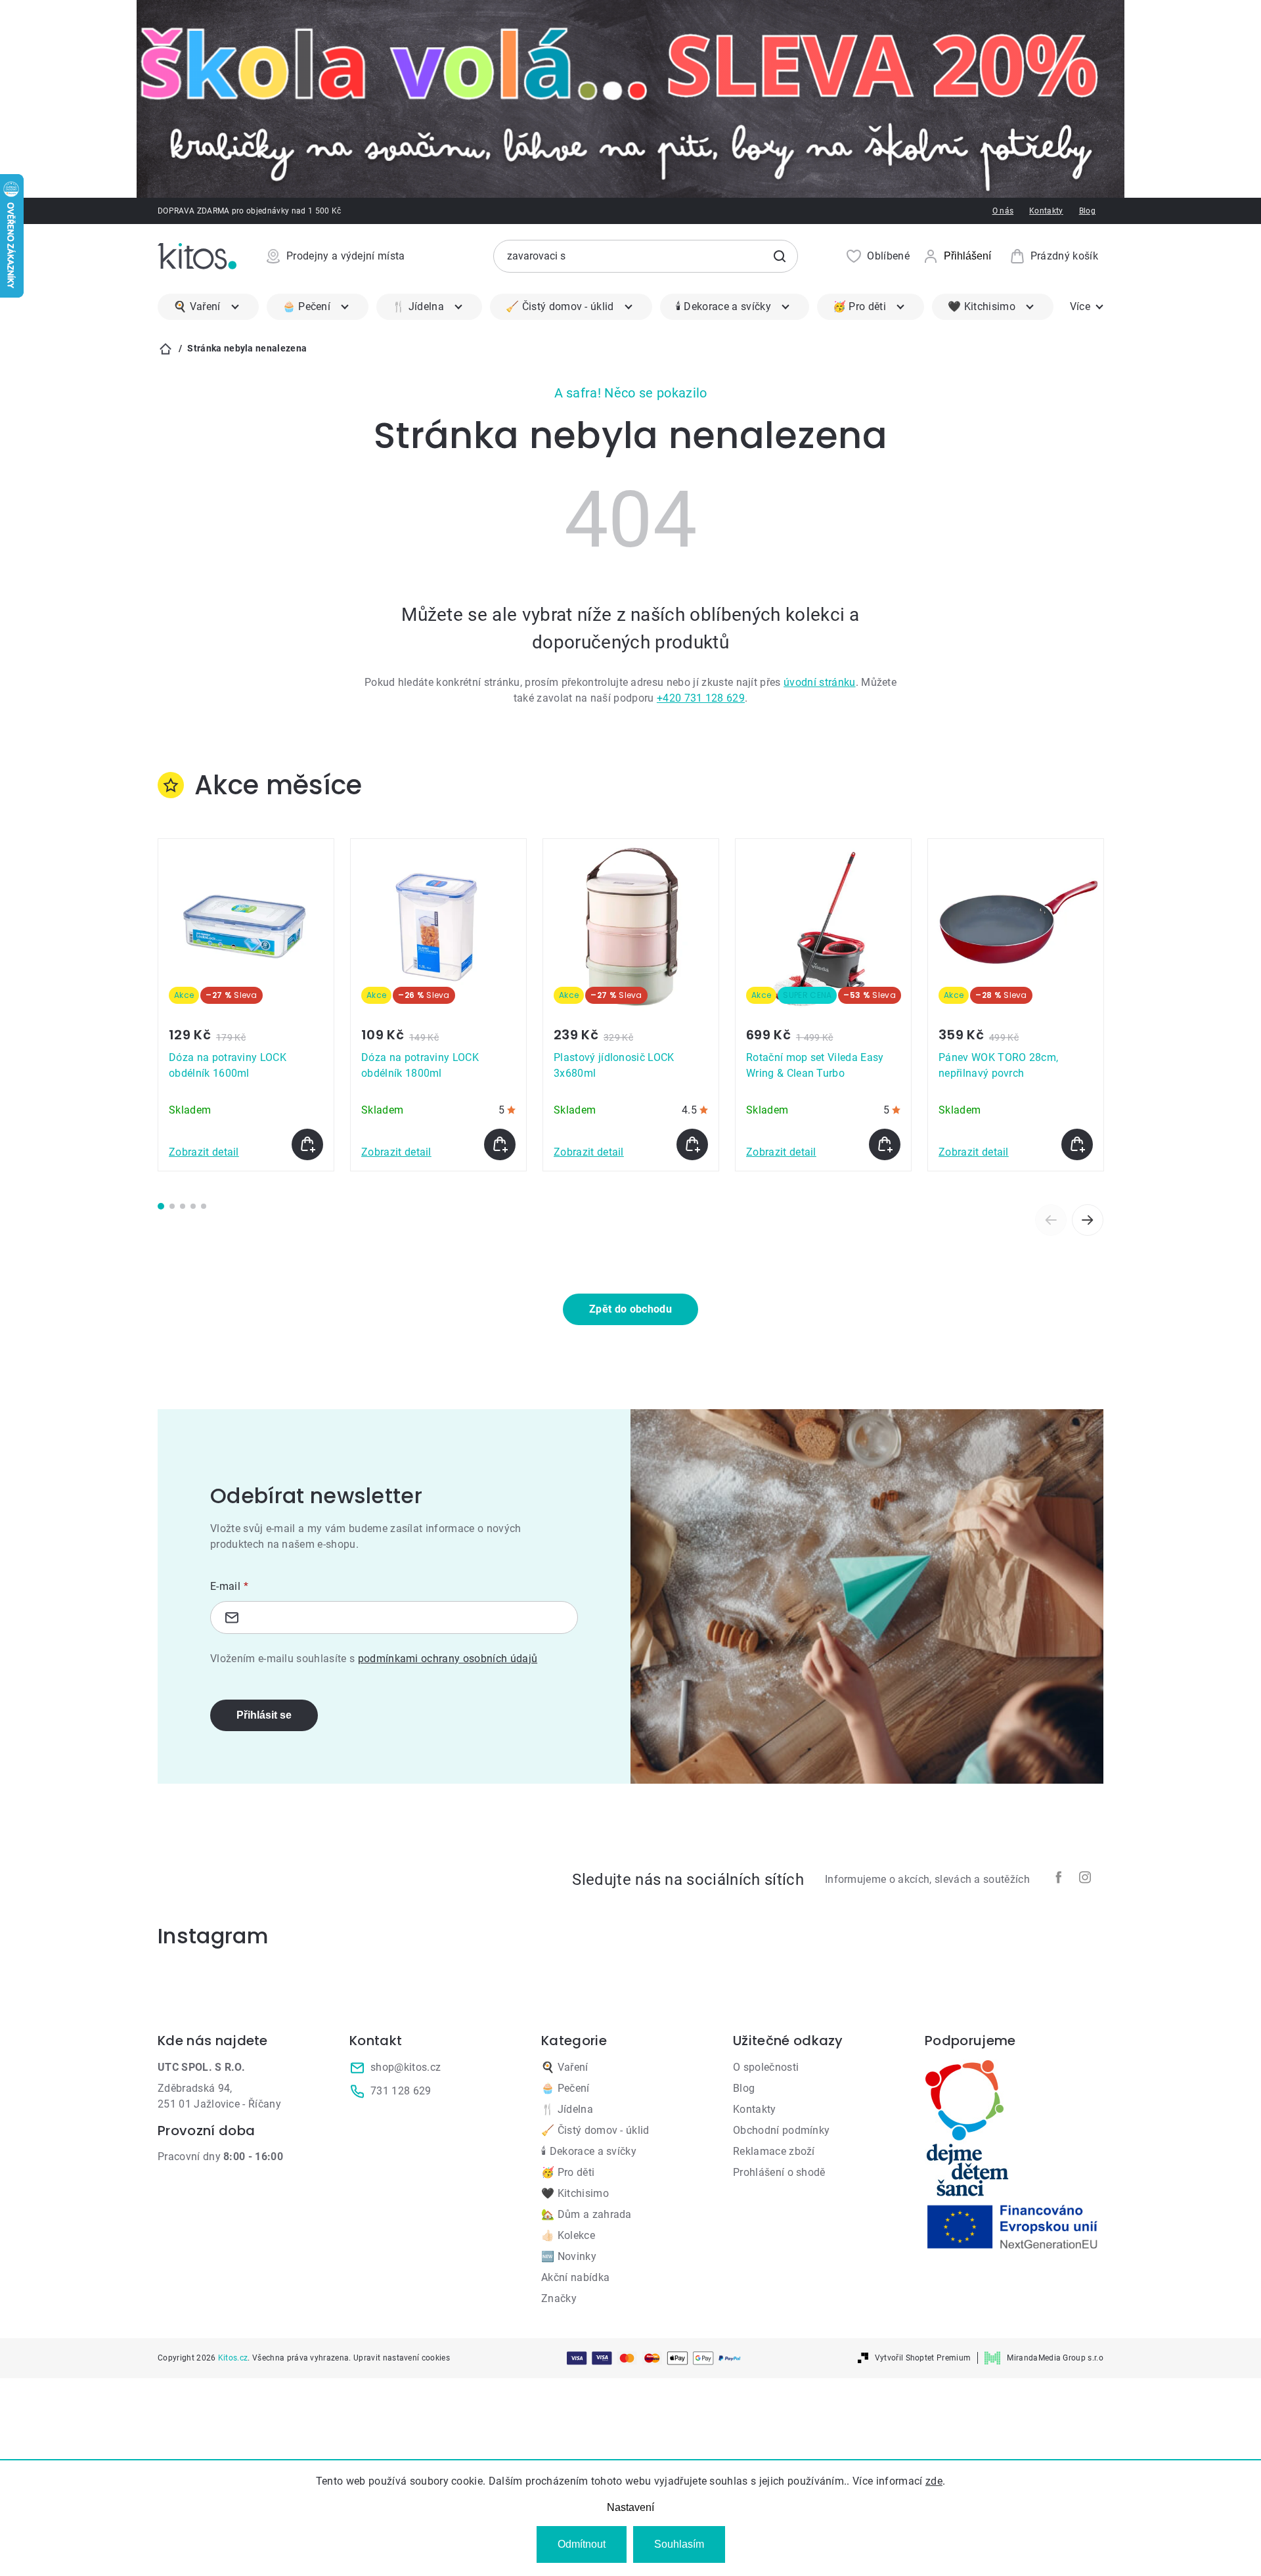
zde (934, 2481)
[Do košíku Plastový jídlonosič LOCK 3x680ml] (692, 1144)
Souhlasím (679, 2544)
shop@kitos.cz (406, 2067)
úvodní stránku (819, 682)
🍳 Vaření (565, 2067)
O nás (1003, 211)
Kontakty (1046, 211)
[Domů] (166, 349)
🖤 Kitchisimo (575, 2193)
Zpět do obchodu (630, 1309)
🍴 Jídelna (567, 2109)
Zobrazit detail (204, 1152)
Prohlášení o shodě (779, 2172)
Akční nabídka (575, 2277)
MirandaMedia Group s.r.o (1055, 2358)
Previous (1051, 1220)
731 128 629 (401, 2091)
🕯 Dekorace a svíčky (589, 2151)
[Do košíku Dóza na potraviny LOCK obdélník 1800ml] (500, 1144)
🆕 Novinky (569, 2256)
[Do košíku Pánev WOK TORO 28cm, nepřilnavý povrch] (1077, 1144)
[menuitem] (208, 307)
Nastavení (630, 2507)
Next (1088, 1220)
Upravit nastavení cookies (402, 2358)
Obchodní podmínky (781, 2130)
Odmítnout (582, 2544)
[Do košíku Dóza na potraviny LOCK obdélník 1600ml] (307, 1144)
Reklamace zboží (774, 2151)
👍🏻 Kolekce (568, 2235)
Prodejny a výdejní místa (346, 256)
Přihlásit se (264, 1715)
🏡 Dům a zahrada (586, 2214)
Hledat (780, 256)
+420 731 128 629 (701, 698)
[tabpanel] (246, 1005)
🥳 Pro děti (568, 2172)
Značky (559, 2298)
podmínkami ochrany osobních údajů (448, 1659)
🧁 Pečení (565, 2088)
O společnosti (766, 2067)
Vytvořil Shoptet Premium (923, 2358)
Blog (1087, 211)
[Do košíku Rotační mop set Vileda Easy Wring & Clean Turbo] (885, 1144)
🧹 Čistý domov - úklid (595, 2130)
